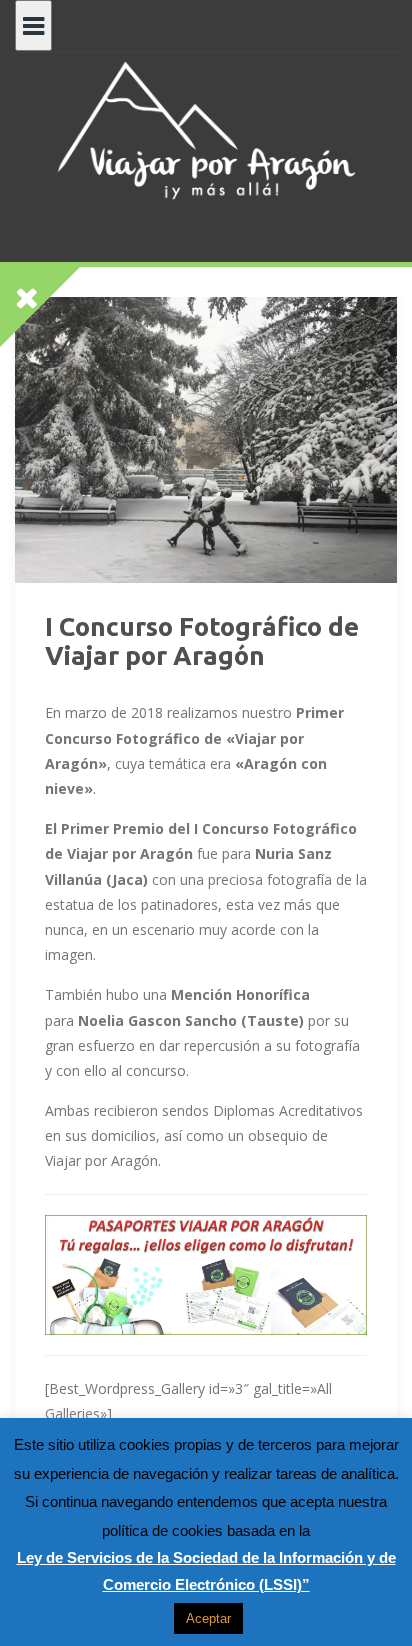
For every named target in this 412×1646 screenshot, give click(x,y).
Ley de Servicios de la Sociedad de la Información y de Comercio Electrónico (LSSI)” (206, 1571)
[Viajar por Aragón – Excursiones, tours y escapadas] (206, 129)
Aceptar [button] (208, 1618)
